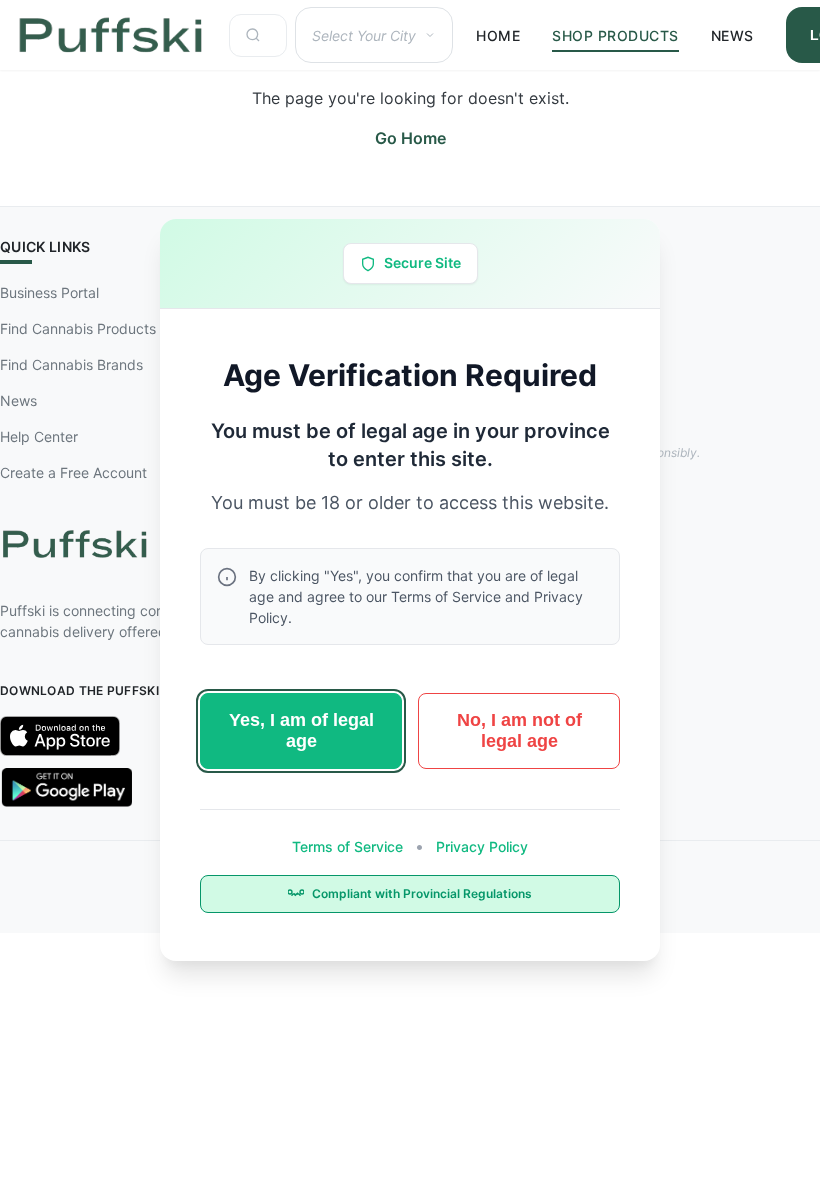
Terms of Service (349, 846)
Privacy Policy (480, 846)
